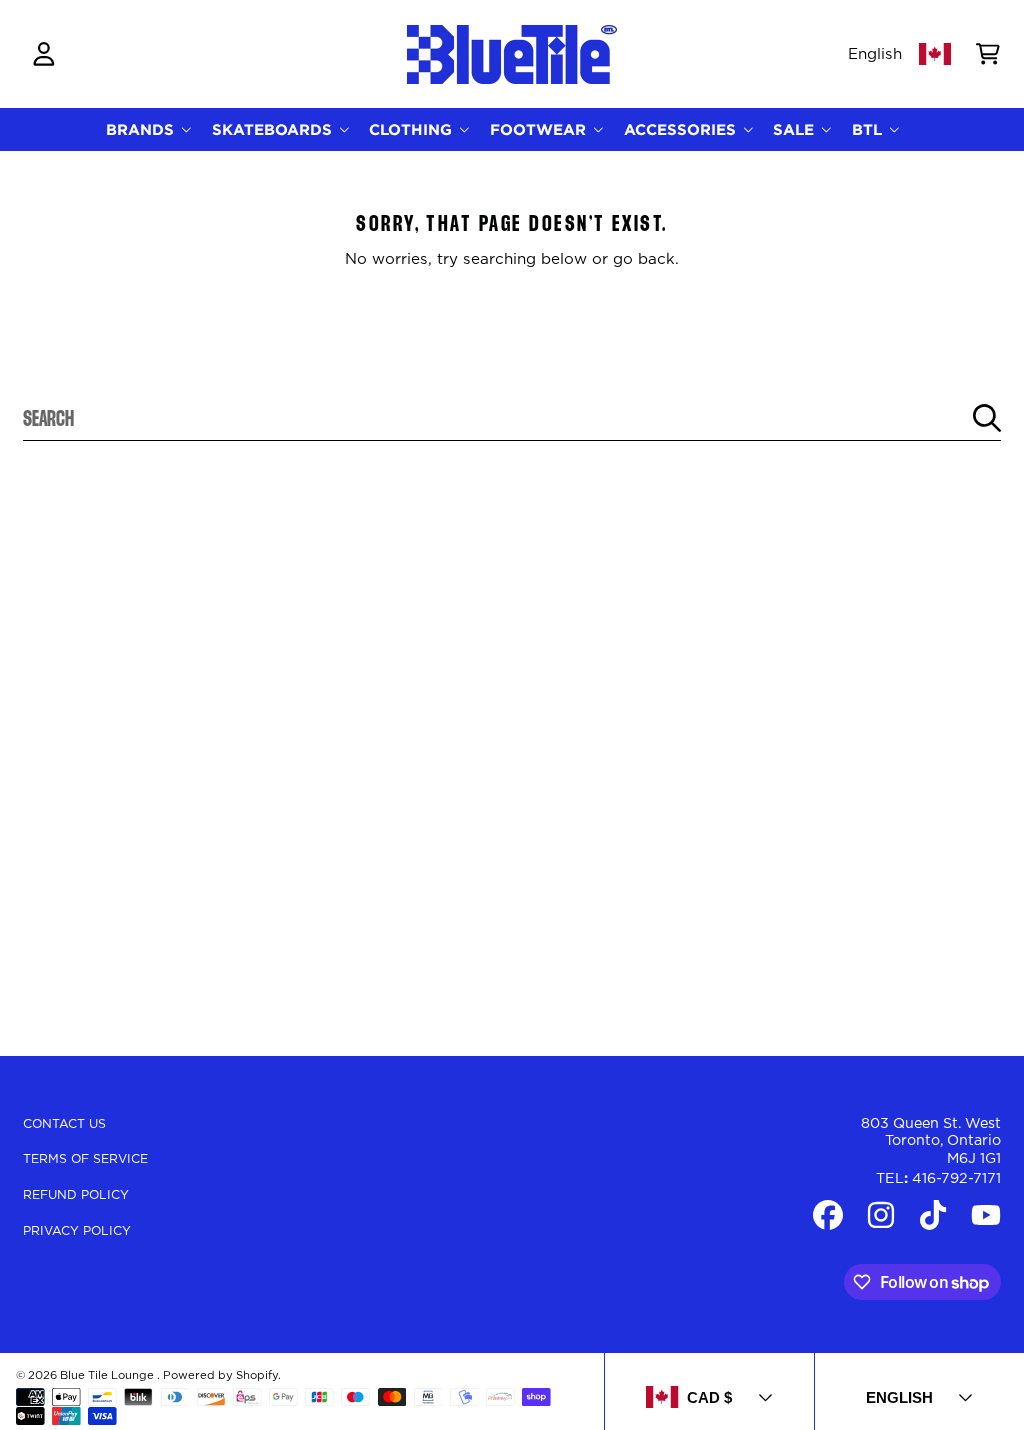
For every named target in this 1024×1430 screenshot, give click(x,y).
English (875, 54)
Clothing (413, 129)
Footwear (540, 129)
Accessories (682, 129)
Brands (142, 129)
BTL (869, 129)
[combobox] (512, 418)
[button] (988, 54)
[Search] (987, 418)
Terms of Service (85, 1159)
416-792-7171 (956, 1179)
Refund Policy (76, 1195)
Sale (796, 129)
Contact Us (64, 1124)
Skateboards (274, 129)
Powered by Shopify (220, 1375)
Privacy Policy (77, 1231)
